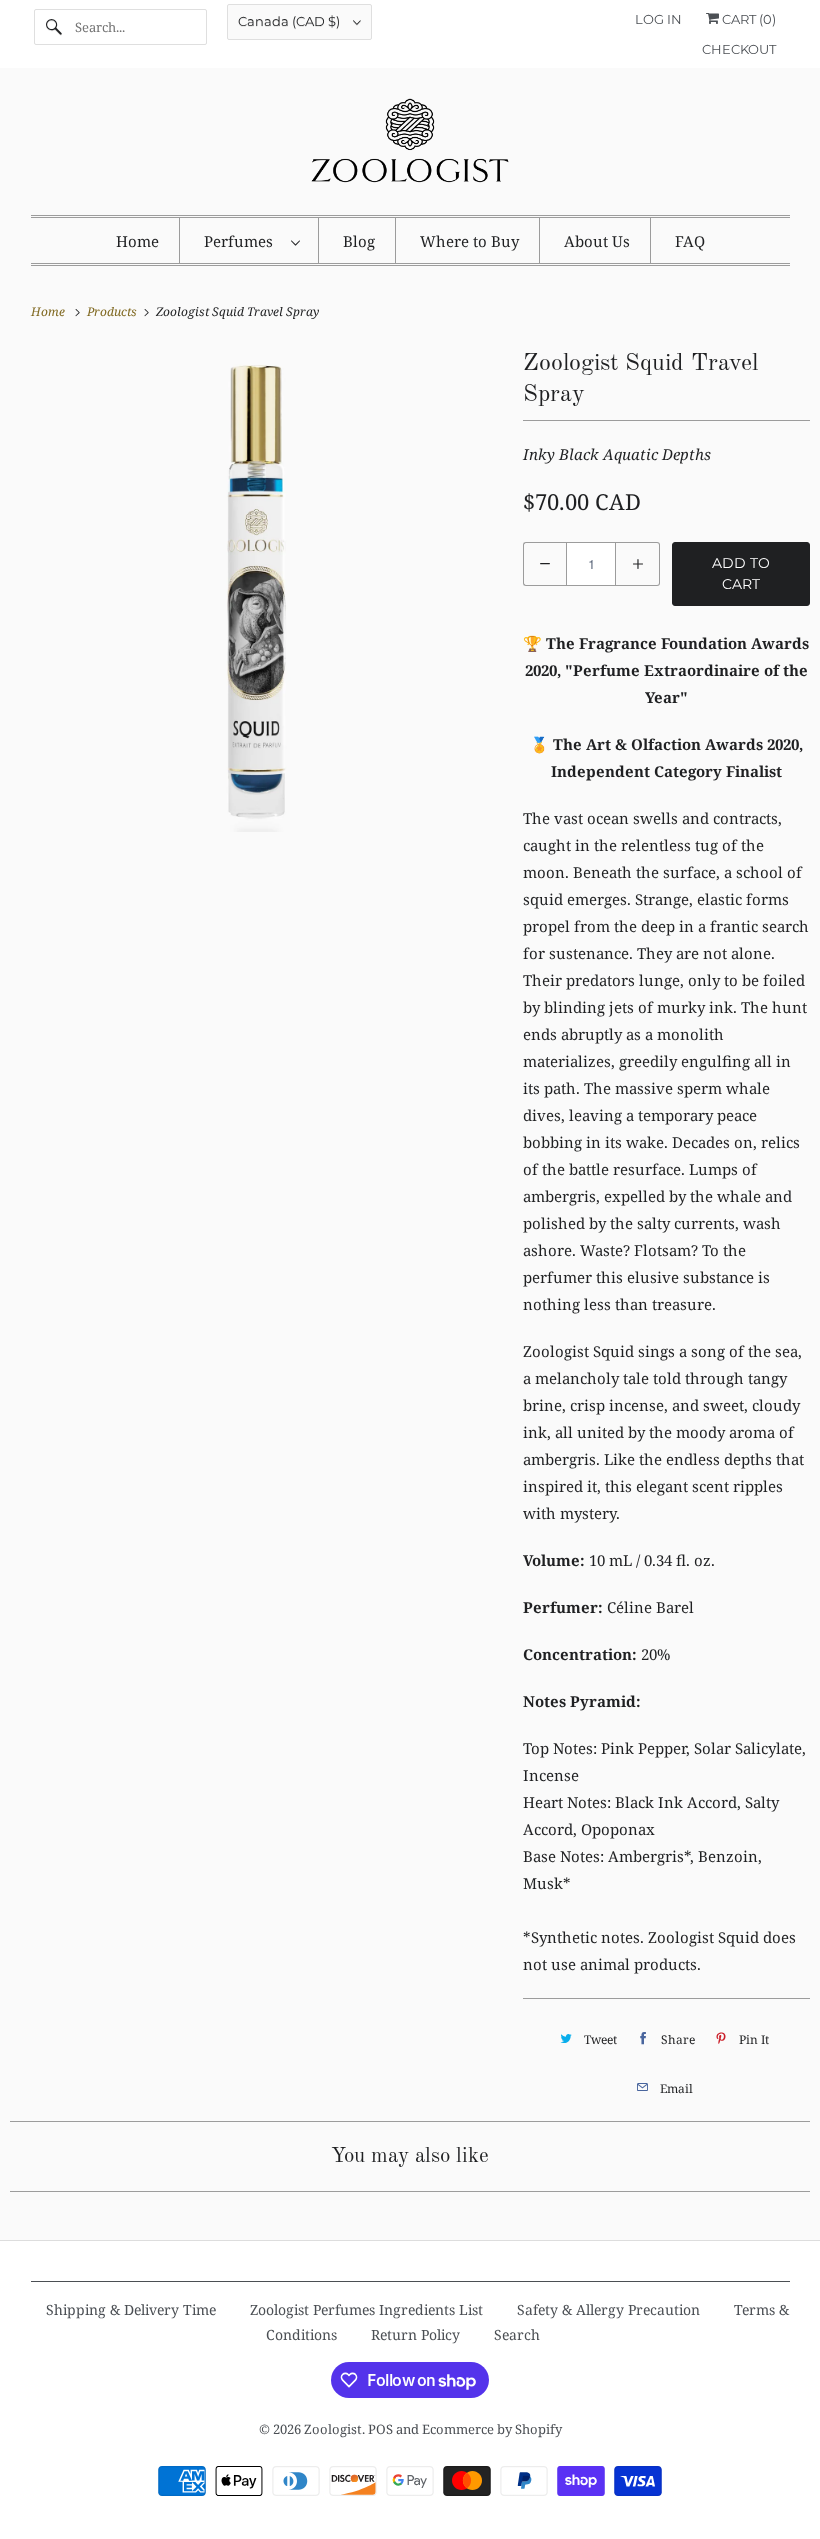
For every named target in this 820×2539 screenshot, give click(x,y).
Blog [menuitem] (359, 241)
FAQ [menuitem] (690, 241)
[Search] (54, 27)
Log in (658, 19)
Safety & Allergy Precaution (608, 2309)
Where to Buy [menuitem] (469, 241)
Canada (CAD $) (290, 21)
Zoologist (333, 2429)
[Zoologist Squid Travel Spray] (256, 590)
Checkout (739, 49)
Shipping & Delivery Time (131, 2309)
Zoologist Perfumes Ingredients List (366, 2309)
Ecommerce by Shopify (492, 2429)
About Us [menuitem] (597, 241)
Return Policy (415, 2334)
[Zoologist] (410, 146)
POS (380, 2429)
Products (113, 311)
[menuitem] (251, 240)
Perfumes (242, 241)
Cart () (747, 19)
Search (517, 2334)
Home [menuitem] (137, 241)
